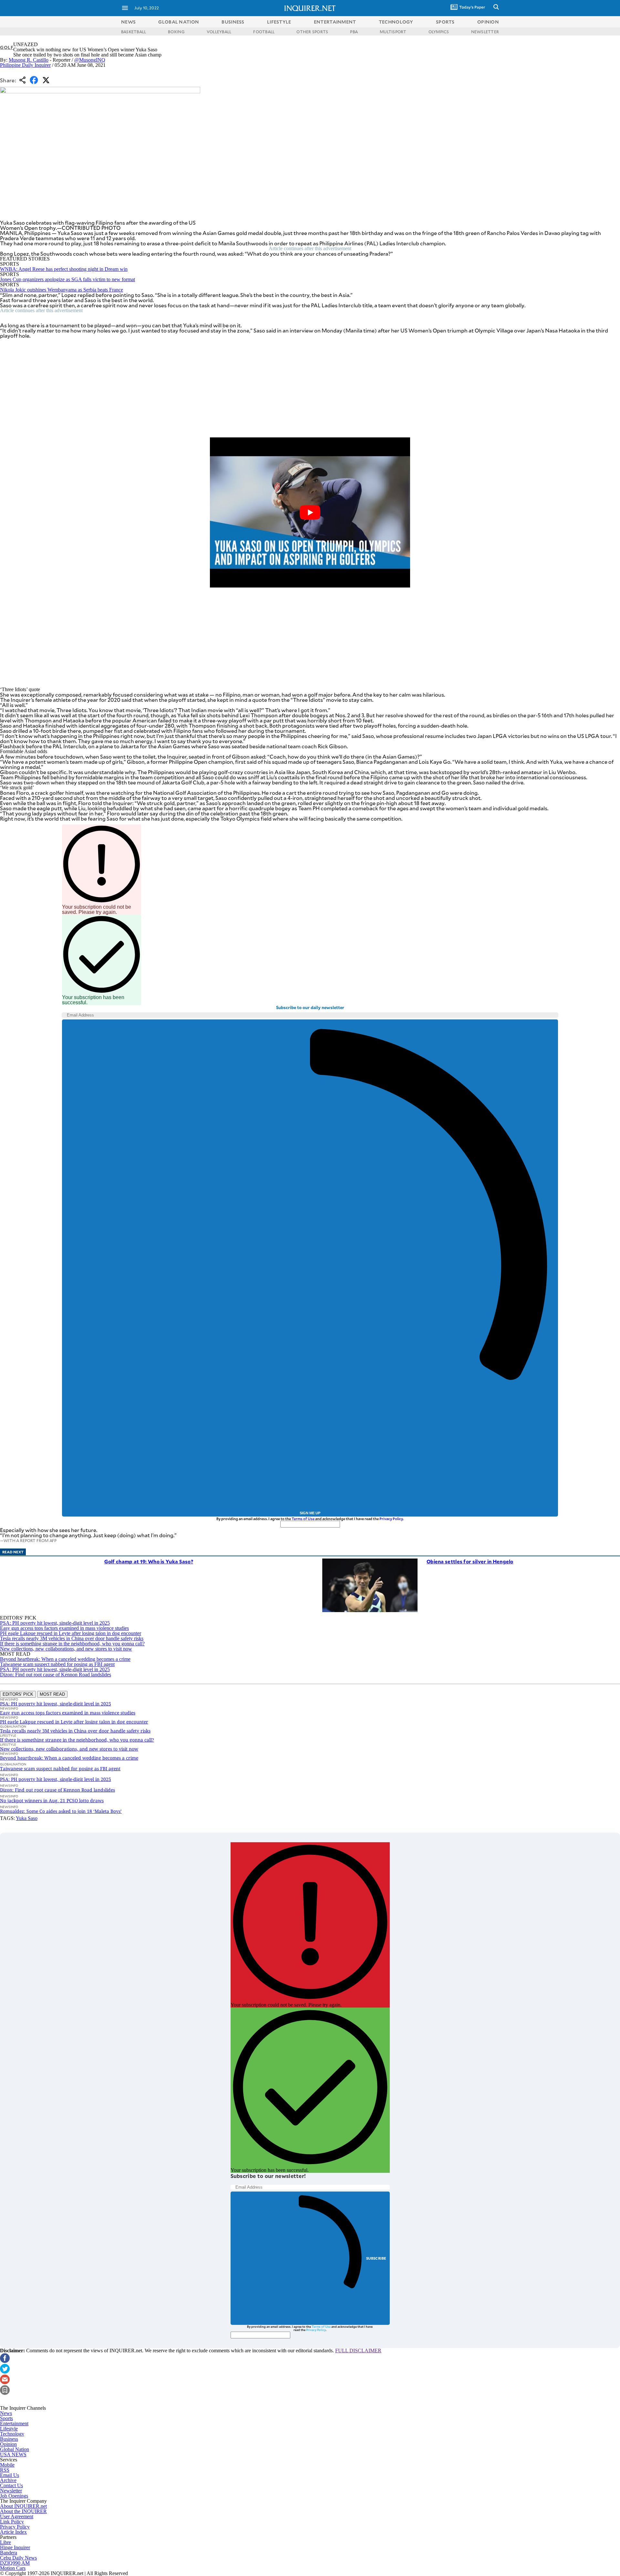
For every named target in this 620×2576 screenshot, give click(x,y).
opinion (488, 22)
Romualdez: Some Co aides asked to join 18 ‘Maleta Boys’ (61, 1811)
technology (396, 22)
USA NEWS (13, 2454)
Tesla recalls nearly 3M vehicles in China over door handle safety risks (72, 1638)
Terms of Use (303, 1519)
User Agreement (17, 2516)
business (233, 22)
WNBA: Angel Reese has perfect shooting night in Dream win (64, 269)
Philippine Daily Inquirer (25, 65)
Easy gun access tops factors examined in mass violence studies (64, 1628)
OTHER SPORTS (312, 32)
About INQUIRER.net (23, 2506)
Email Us (10, 2475)
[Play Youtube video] (310, 513)
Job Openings (14, 2496)
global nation (179, 22)
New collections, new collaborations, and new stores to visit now (66, 1649)
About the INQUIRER (23, 2511)
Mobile (7, 2465)
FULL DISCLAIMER (358, 2351)
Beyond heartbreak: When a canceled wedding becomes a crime (65, 1659)
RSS (5, 2470)
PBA (354, 32)
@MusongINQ (90, 60)
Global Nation (15, 2449)
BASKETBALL (134, 32)
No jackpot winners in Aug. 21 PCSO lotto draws (52, 1800)
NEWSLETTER (485, 32)
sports (445, 22)
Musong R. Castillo (29, 60)
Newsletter (11, 2491)
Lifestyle (9, 2429)
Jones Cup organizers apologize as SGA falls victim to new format (67, 279)
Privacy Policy (391, 1519)
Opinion (8, 2444)
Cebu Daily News (18, 2558)
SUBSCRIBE (376, 2258)
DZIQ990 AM (15, 2563)
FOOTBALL (264, 32)
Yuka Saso (27, 1818)
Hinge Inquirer (15, 2547)
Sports (6, 2418)
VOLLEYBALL (219, 32)
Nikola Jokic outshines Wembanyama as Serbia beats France (62, 290)
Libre (5, 2542)
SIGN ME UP (310, 1513)
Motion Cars (13, 2568)
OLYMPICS (439, 32)
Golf (7, 47)
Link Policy (12, 2522)
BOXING (176, 32)
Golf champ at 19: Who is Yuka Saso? (149, 1561)
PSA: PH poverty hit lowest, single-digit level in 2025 (55, 1623)
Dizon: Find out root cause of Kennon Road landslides (56, 1675)
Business (9, 2439)
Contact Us (11, 2485)
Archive (8, 2480)
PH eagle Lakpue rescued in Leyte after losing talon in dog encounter (71, 1633)
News (128, 22)
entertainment (335, 22)
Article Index (13, 2532)
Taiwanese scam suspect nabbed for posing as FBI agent (57, 1664)
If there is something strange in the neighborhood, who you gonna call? (72, 1644)
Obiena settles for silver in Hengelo (470, 1561)
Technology (12, 2434)
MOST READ (52, 1694)
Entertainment (14, 2423)
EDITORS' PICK (18, 1694)
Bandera (9, 2553)
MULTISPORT (393, 32)
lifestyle (279, 22)
